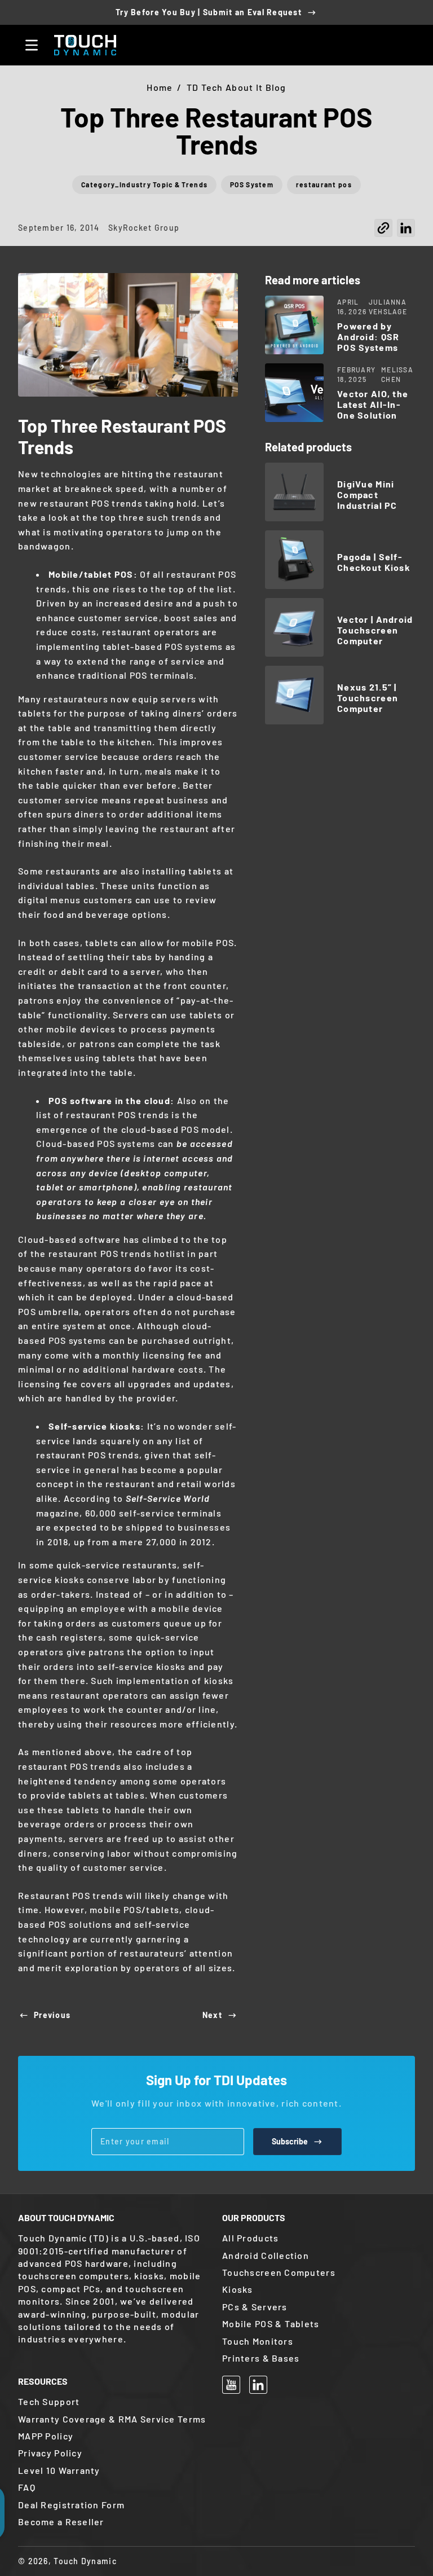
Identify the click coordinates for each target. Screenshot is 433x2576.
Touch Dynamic (85, 2561)
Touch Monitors (258, 2341)
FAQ (27, 2487)
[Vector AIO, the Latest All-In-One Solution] (294, 393)
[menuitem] (319, 2238)
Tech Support (49, 2401)
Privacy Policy (50, 2453)
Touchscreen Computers (279, 2272)
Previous (52, 2015)
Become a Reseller (61, 2522)
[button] (383, 231)
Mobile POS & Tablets (271, 2324)
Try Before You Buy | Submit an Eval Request (209, 12)
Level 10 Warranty (59, 2470)
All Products (250, 2238)
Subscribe (290, 2141)
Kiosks (238, 2289)
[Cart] (401, 45)
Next (212, 2015)
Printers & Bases (261, 2358)
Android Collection (266, 2255)
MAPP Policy (46, 2436)
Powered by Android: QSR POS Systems (368, 337)
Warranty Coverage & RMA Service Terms (112, 2419)
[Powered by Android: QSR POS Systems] (294, 325)
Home (160, 87)
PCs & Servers (255, 2307)
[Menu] (32, 45)
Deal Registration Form (71, 2505)
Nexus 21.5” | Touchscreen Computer (368, 698)
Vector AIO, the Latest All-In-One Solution (373, 404)
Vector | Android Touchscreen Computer (375, 630)
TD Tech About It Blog (237, 87)
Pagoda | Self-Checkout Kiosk (374, 562)
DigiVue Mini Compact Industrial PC (367, 494)
